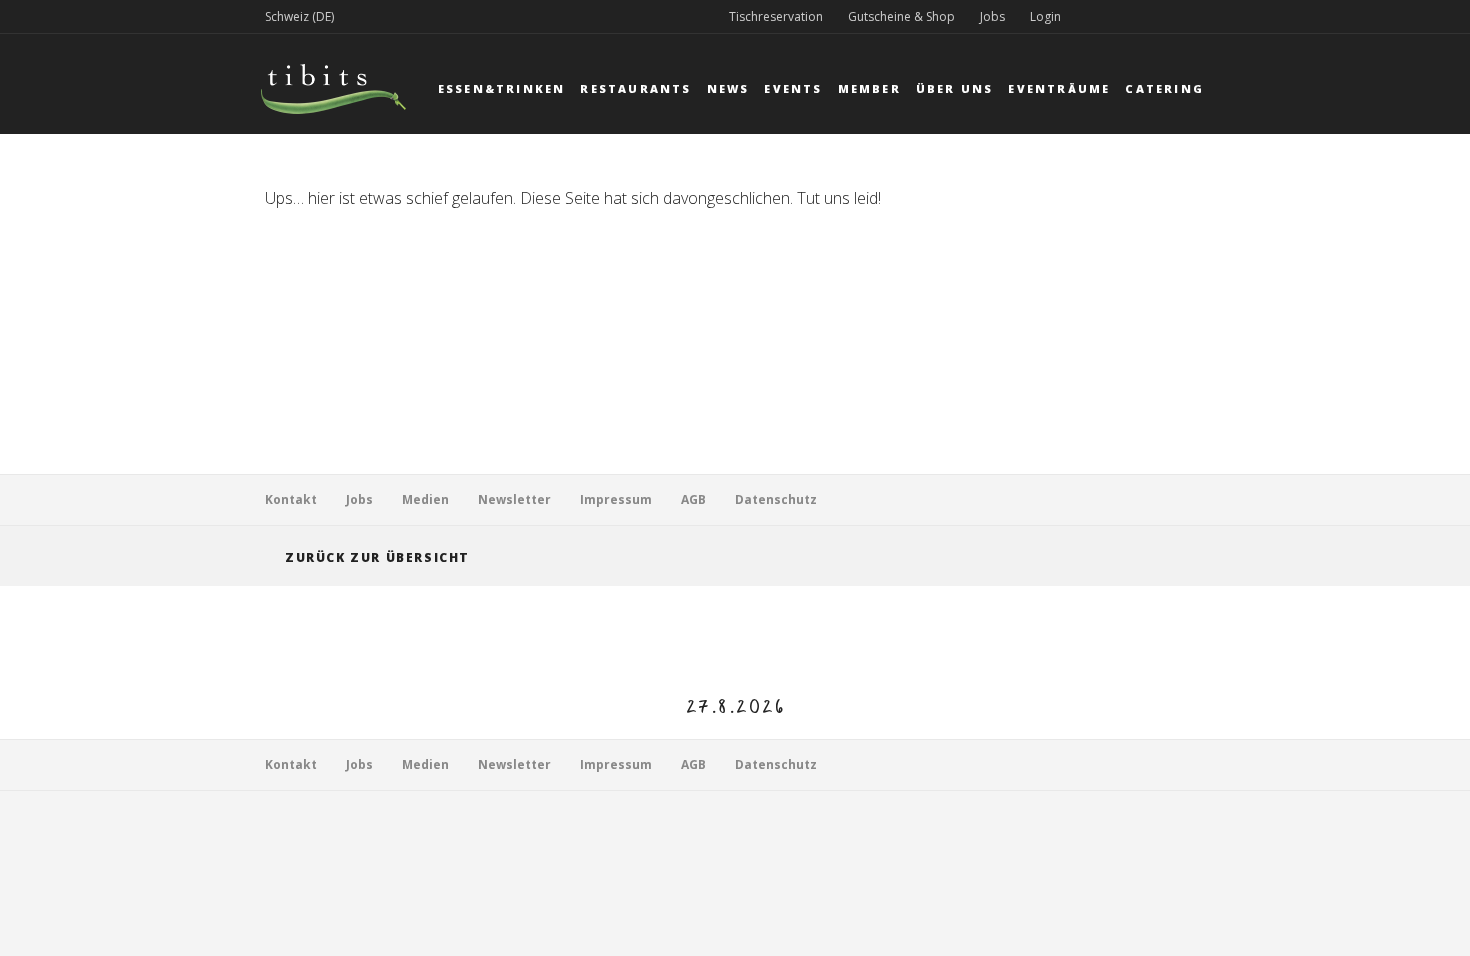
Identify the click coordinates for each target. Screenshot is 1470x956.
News (728, 88)
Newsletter (514, 499)
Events (793, 88)
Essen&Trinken (502, 88)
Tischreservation (776, 16)
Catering (1164, 88)
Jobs (992, 16)
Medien (425, 499)
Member (869, 88)
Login (1045, 16)
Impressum (616, 499)
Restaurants (635, 88)
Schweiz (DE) (299, 16)
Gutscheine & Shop (901, 16)
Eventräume (1059, 88)
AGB (693, 499)
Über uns (955, 88)
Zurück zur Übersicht (377, 557)
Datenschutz (776, 499)
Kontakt (291, 499)
